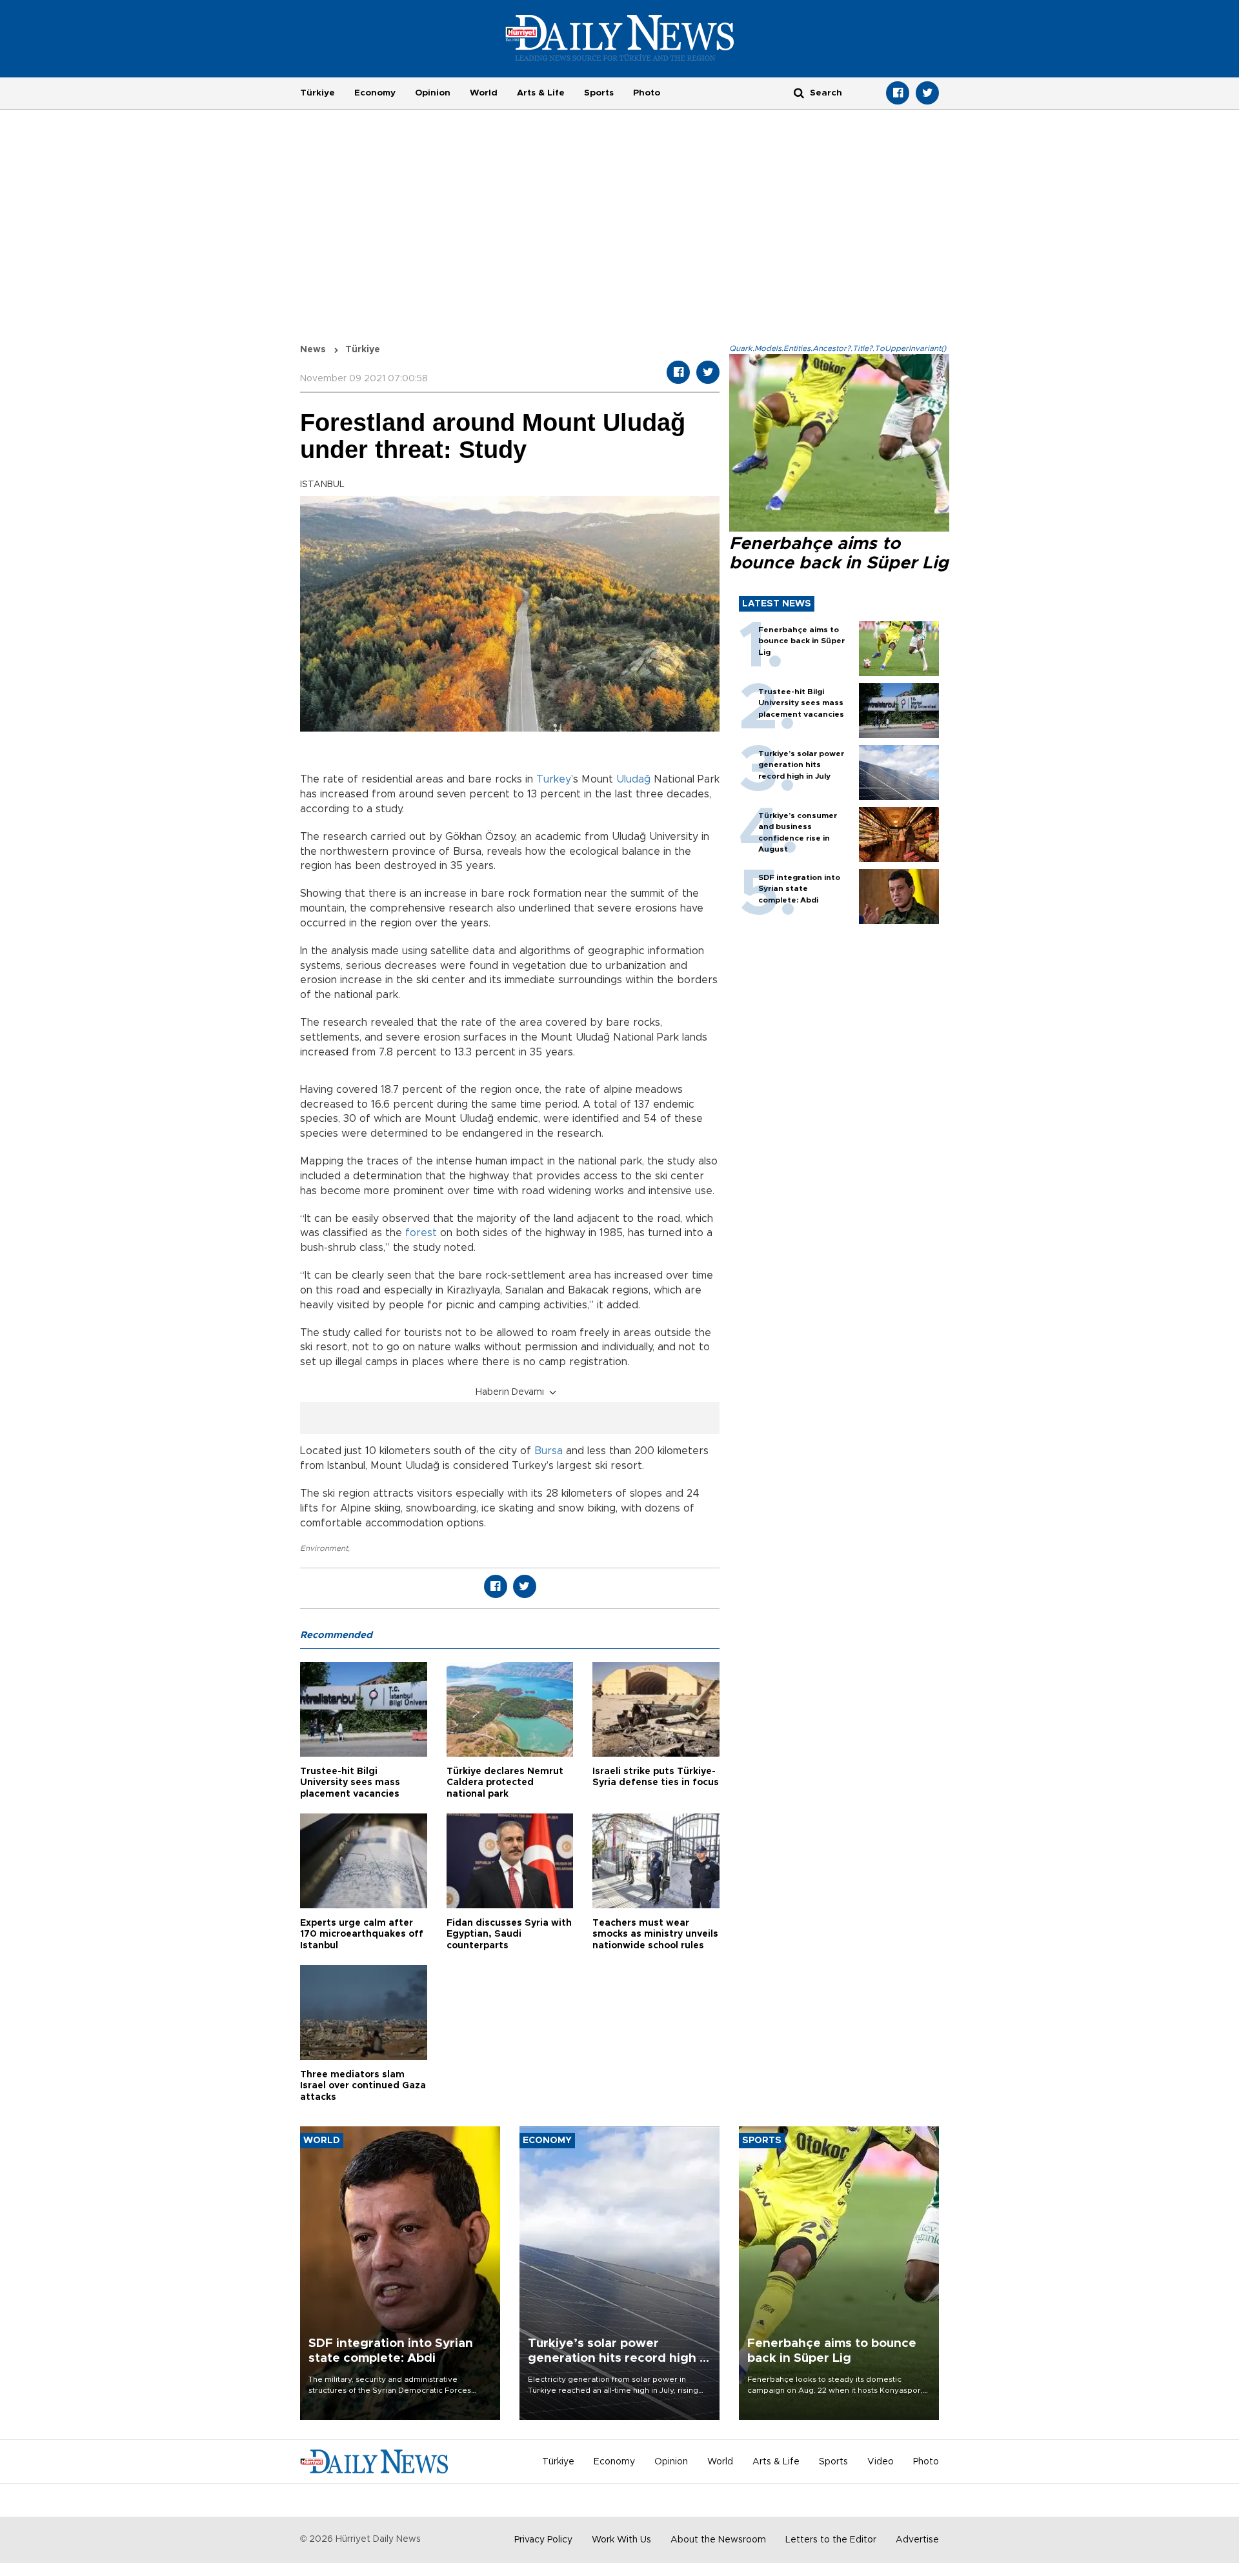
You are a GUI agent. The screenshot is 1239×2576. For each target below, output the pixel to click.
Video (881, 2462)
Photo (647, 93)
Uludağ (633, 779)
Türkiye (317, 93)
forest (421, 1233)
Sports (599, 93)
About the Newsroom (718, 2540)
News (313, 350)
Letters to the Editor (831, 2540)
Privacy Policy (543, 2540)
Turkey (554, 779)
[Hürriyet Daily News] (620, 37)
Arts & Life (541, 93)
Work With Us (621, 2540)
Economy (375, 93)
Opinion (433, 93)
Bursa (550, 1451)
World (484, 93)
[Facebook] (898, 93)
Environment (324, 1548)
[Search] (799, 93)
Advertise (917, 2540)
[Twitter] (927, 93)
